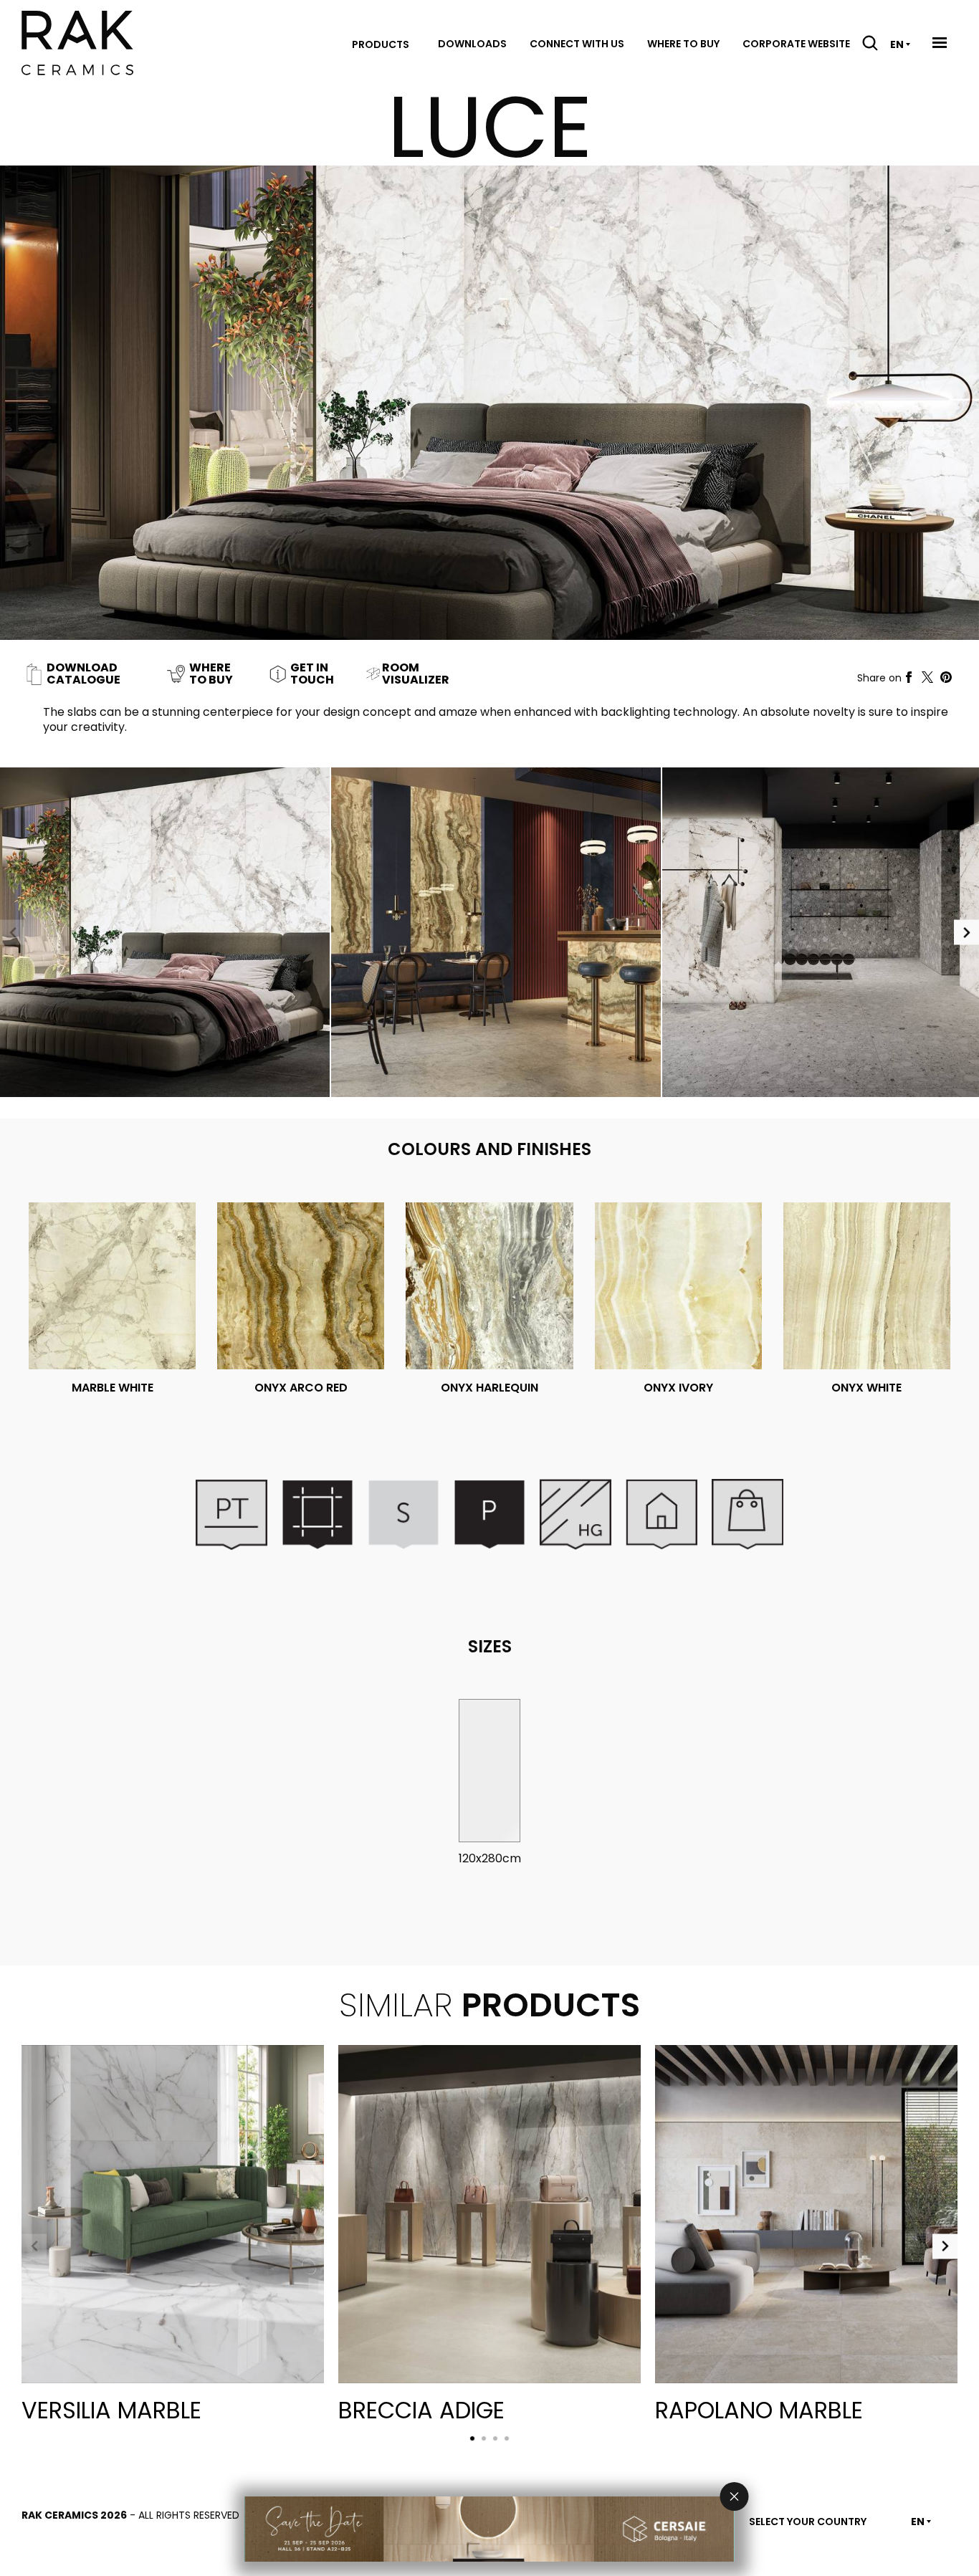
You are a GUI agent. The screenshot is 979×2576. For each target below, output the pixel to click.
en (897, 44)
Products (381, 44)
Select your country (808, 2522)
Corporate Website (796, 44)
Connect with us (577, 44)
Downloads (472, 44)
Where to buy (683, 44)
